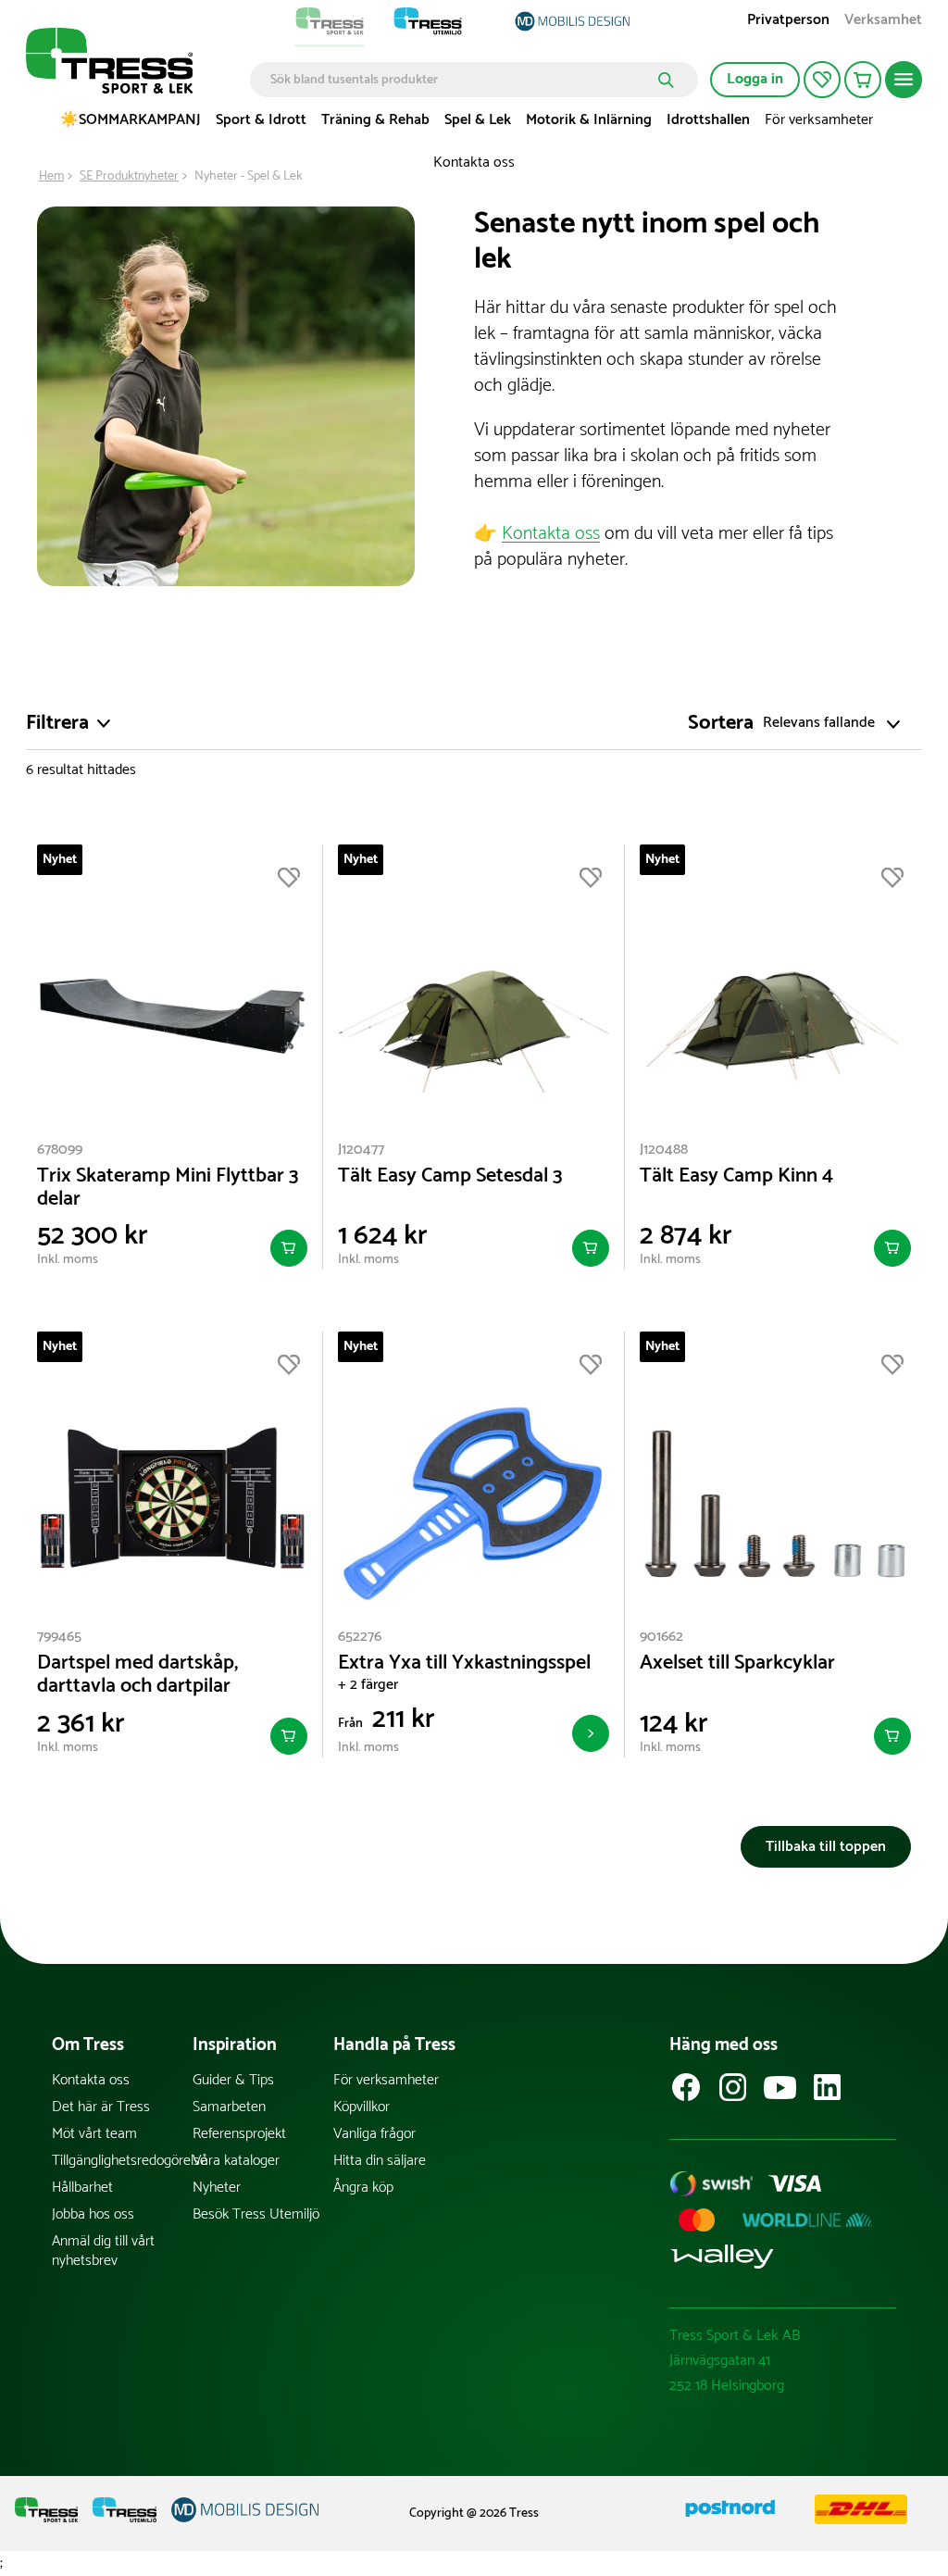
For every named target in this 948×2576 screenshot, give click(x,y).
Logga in (755, 79)
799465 (59, 1637)
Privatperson (788, 22)
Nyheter (217, 2188)
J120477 (361, 1150)
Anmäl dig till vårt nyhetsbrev (103, 2251)
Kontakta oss (474, 163)
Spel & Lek (478, 120)
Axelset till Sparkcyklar (737, 1663)
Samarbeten (229, 2107)
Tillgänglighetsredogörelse (122, 2161)
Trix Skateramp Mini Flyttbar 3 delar (168, 1188)
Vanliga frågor (374, 2134)
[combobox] (461, 80)
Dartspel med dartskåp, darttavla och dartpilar (137, 1675)
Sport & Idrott (261, 120)
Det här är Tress (101, 2107)
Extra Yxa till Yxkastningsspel (464, 1663)
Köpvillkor (362, 2107)
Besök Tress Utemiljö (256, 2214)
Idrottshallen (708, 120)
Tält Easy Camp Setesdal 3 (450, 1176)
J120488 (664, 1150)
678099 (60, 1150)
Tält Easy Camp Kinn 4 (736, 1176)
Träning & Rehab (375, 120)
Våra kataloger (236, 2161)
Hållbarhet (82, 2188)
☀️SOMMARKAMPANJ (131, 120)
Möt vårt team (94, 2134)
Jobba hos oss (93, 2214)
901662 (661, 1637)
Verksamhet (883, 22)
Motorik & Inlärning (589, 120)
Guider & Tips (233, 2080)
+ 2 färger (368, 1685)
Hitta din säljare (380, 2161)
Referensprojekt (239, 2134)
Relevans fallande (819, 724)
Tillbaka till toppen (826, 1847)
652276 (360, 1637)
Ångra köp (363, 2188)
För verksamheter (819, 120)
